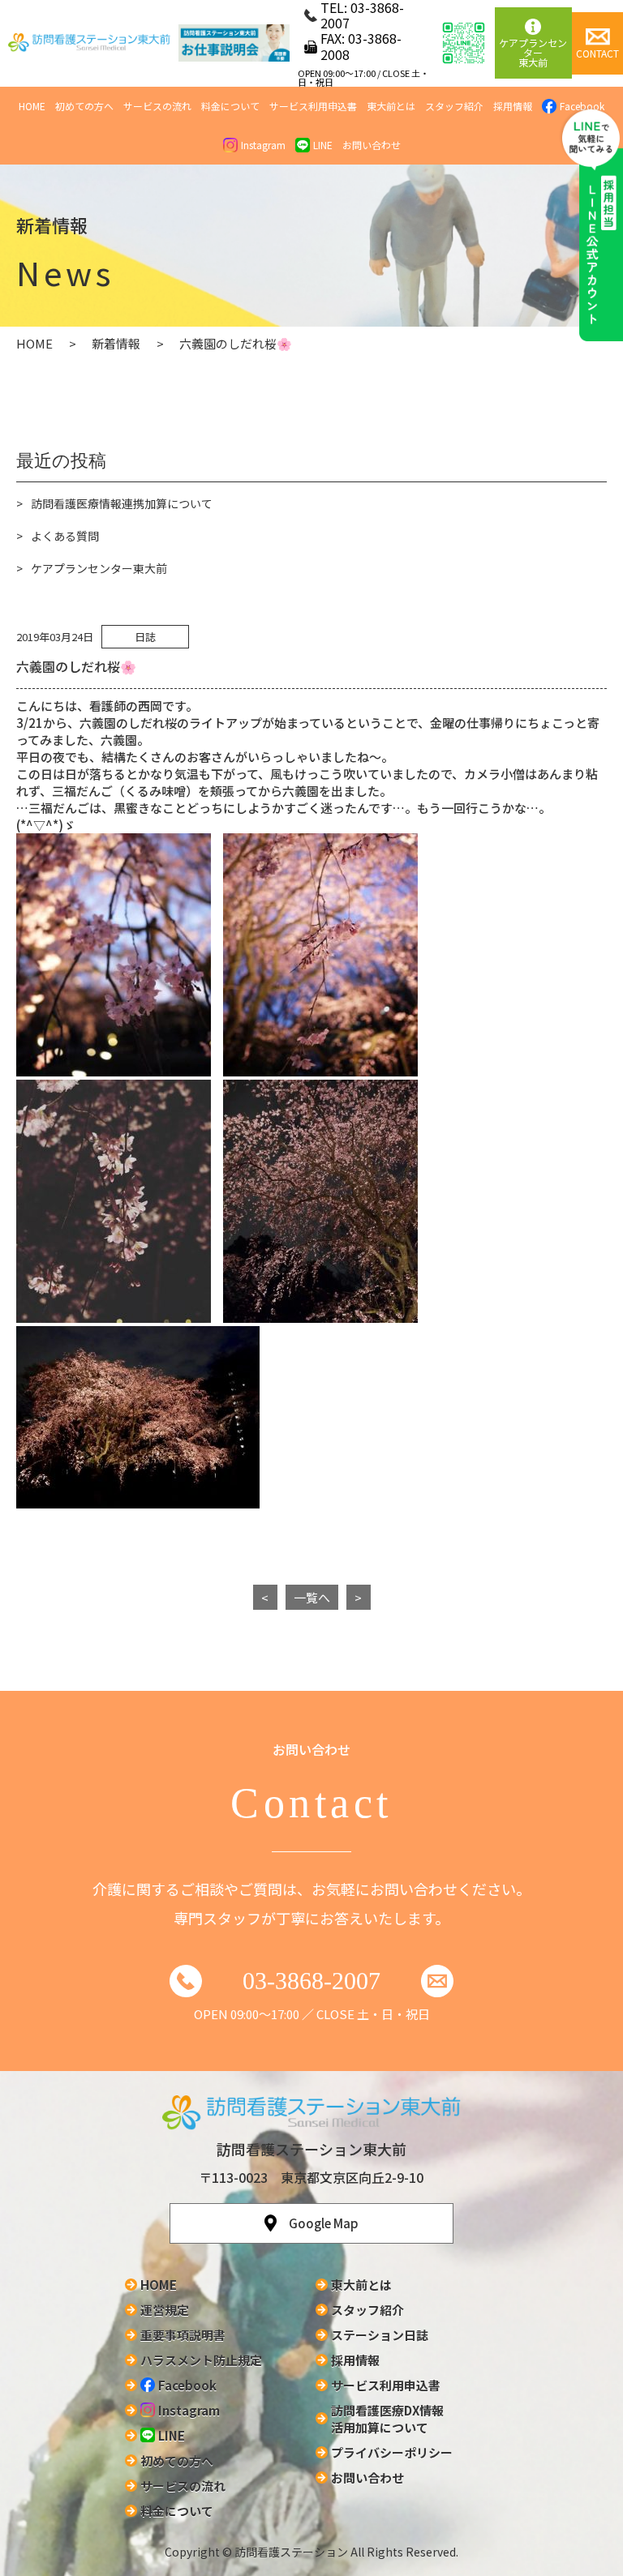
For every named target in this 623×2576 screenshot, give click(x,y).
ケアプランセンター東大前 (533, 52)
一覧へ (312, 1597)
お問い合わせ (372, 145)
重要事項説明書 (183, 2335)
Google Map (324, 2223)
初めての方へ (84, 106)
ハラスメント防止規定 (201, 2360)
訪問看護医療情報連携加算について (122, 503)
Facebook (187, 2385)
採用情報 (513, 106)
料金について (230, 106)
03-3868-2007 (311, 1981)
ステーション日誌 (380, 2335)
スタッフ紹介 (454, 106)
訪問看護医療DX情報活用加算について (387, 2419)
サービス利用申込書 (313, 106)
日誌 (145, 637)
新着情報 (116, 343)
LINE (323, 145)
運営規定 (165, 2310)
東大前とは (391, 106)
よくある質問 (65, 536)
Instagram (263, 145)
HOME (32, 106)
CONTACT (597, 53)
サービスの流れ (157, 106)
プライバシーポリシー (392, 2452)
